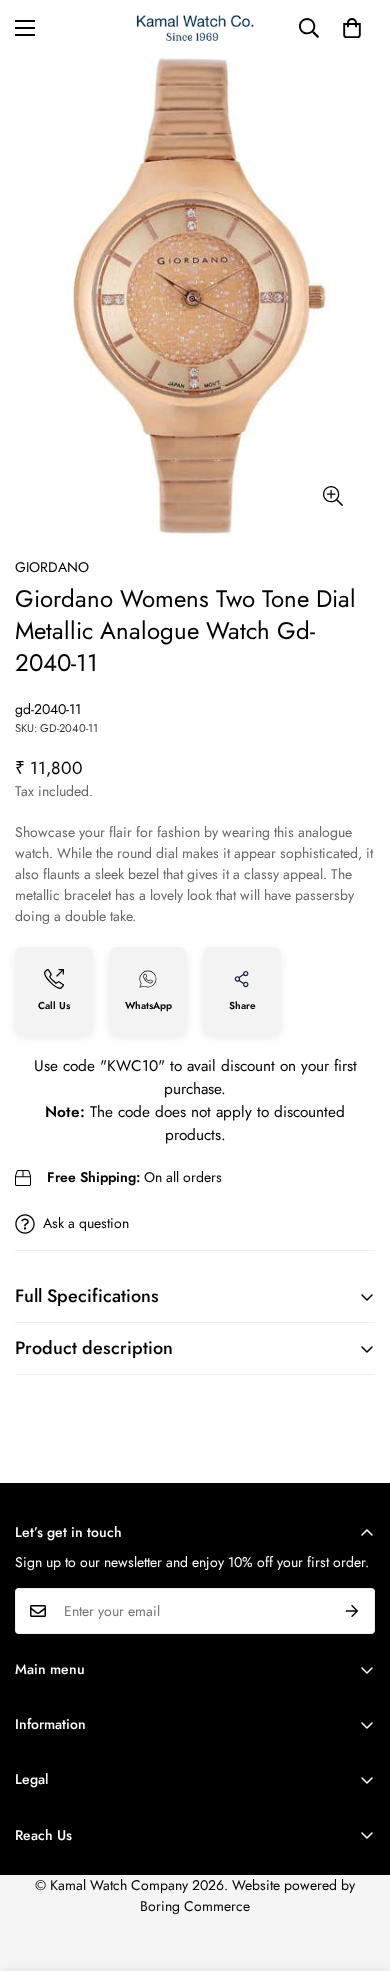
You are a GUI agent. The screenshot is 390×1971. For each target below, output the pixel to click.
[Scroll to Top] (354, 1865)
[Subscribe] (352, 1611)
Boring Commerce (195, 1906)
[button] (352, 28)
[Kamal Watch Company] (195, 28)
